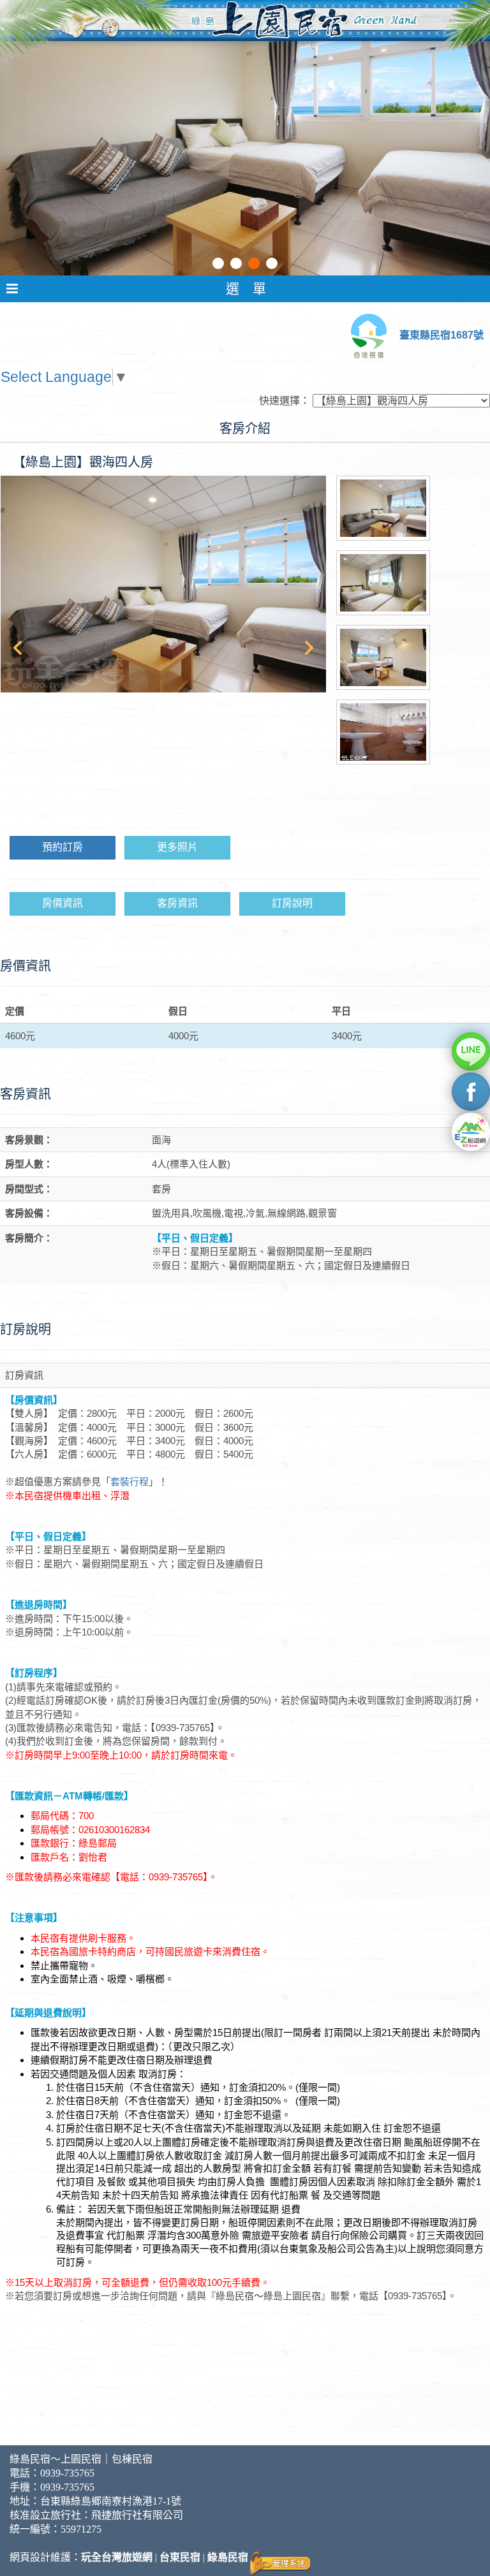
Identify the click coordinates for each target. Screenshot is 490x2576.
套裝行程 (130, 1482)
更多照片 (177, 847)
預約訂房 (63, 847)
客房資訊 (177, 903)
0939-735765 (67, 2473)
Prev (17, 648)
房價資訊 (63, 903)
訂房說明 (292, 903)
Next (309, 648)
